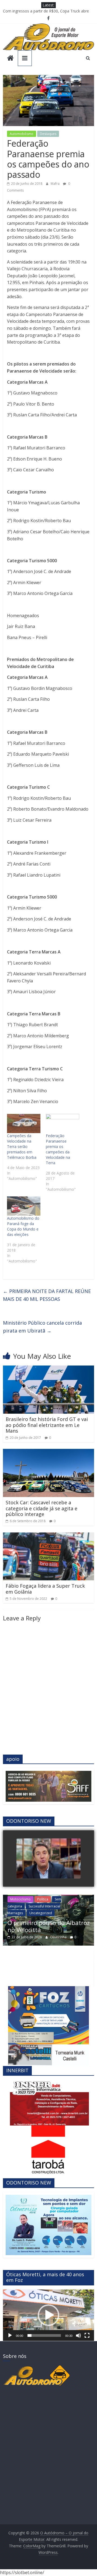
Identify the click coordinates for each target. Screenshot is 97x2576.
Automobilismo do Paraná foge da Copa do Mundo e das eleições (23, 1226)
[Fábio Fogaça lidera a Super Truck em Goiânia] (48, 1536)
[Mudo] (78, 2335)
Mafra (56, 184)
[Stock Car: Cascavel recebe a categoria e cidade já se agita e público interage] (48, 1452)
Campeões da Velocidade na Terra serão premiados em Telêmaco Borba (22, 1146)
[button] (48, 2315)
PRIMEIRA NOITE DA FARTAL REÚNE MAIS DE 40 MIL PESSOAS (47, 1295)
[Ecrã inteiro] (87, 2335)
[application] (48, 2315)
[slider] (44, 2335)
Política (43, 1899)
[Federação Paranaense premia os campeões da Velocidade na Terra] (63, 1123)
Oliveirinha (59, 1937)
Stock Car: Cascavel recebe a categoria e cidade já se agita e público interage (41, 1508)
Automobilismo (22, 134)
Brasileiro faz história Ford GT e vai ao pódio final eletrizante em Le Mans (47, 1425)
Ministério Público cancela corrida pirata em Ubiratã (42, 1327)
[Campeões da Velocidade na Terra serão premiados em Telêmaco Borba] (24, 1123)
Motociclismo (20, 1899)
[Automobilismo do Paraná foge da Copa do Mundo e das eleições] (24, 1206)
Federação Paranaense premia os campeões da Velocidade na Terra (58, 1149)
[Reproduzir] (10, 2335)
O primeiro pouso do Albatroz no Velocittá (40, 11)
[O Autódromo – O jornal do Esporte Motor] (10, 59)
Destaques (48, 134)
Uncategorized (41, 1913)
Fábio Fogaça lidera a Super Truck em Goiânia (45, 1589)
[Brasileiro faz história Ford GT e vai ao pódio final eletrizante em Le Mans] (48, 1369)
